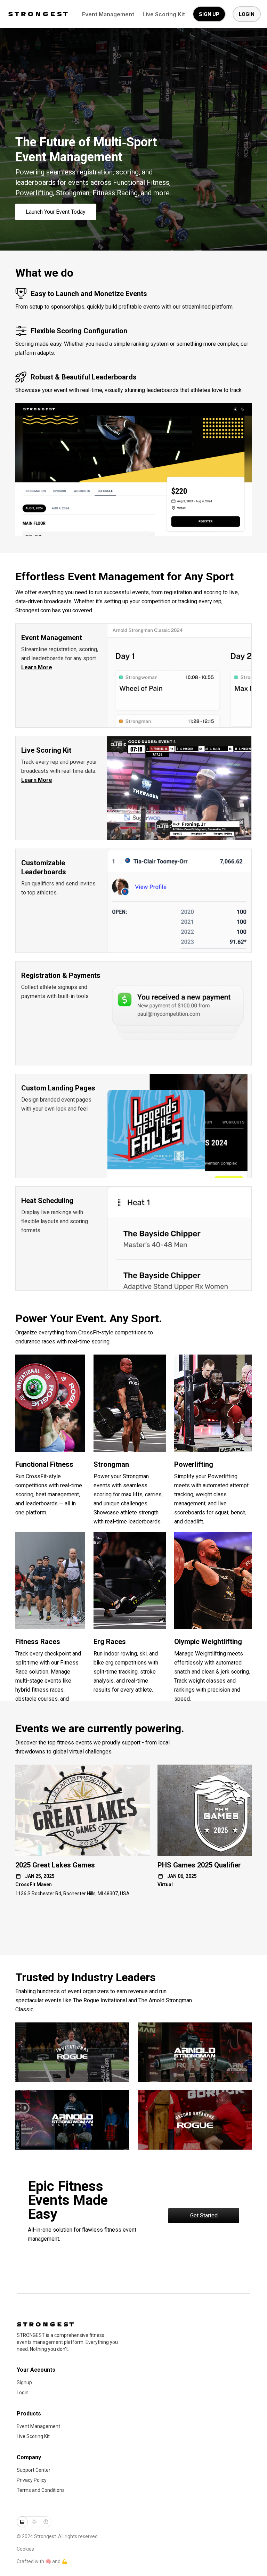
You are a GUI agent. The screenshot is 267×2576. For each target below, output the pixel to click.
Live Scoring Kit (164, 14)
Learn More (37, 667)
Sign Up (209, 14)
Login (247, 14)
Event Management (108, 14)
